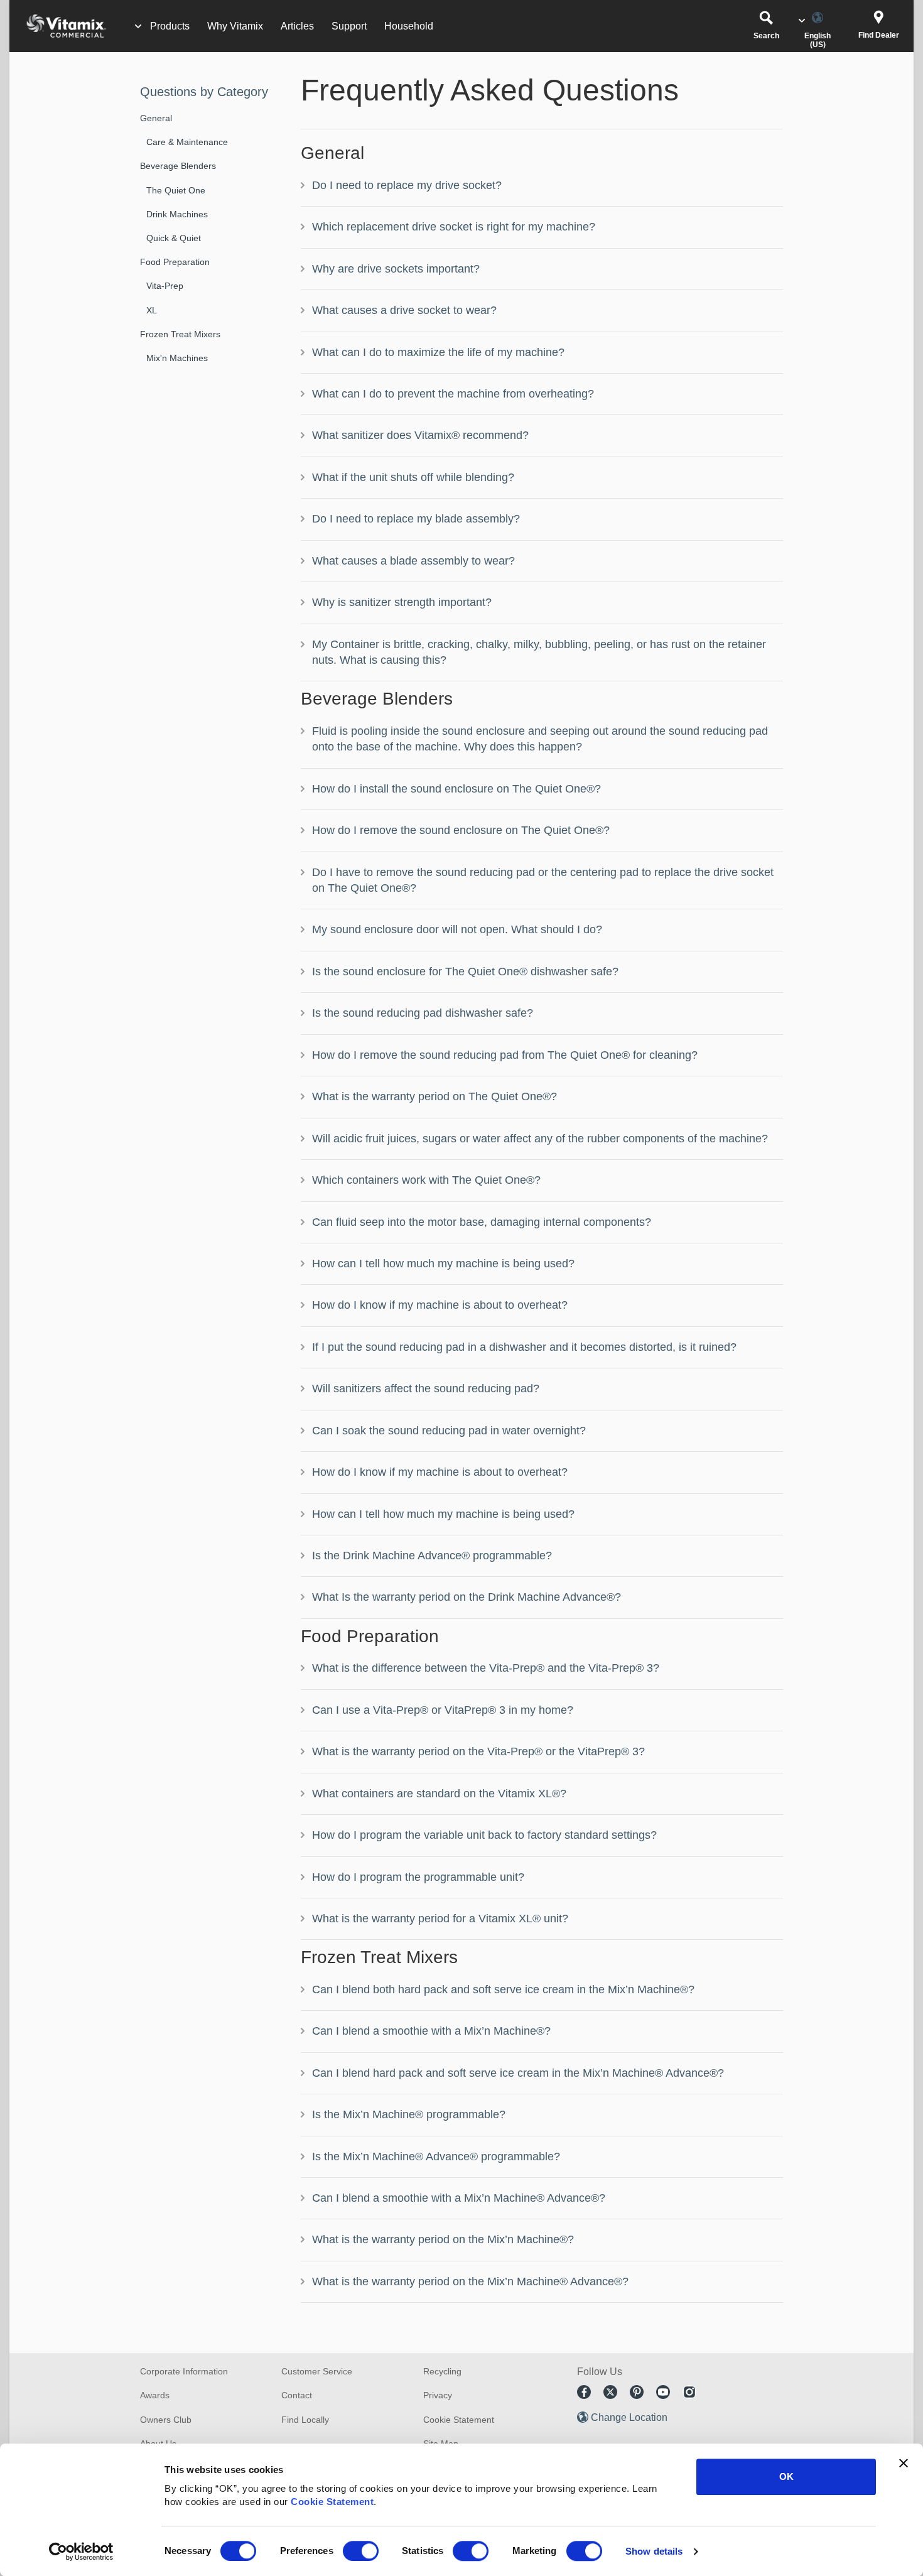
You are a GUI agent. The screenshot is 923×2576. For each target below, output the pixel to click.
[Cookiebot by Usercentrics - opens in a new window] (81, 2552)
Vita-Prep (165, 286)
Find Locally (305, 2420)
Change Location (629, 2417)
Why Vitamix (235, 26)
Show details (654, 2551)
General (156, 118)
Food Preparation (175, 262)
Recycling (442, 2371)
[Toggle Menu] (138, 26)
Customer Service (317, 2371)
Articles (297, 26)
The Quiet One (176, 190)
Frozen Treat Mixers (180, 334)
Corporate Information (184, 2371)
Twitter (610, 2392)
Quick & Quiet (174, 238)
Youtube (663, 2392)
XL (152, 310)
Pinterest (637, 2392)
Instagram (689, 2392)
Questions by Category (204, 92)
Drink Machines (177, 214)
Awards (155, 2395)
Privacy (438, 2395)
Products (170, 26)
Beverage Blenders (178, 166)
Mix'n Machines (177, 358)
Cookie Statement (332, 2502)
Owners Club (166, 2420)
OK (786, 2476)
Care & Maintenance (187, 142)
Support (349, 26)
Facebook (584, 2392)
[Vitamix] (60, 26)
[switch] (361, 2551)
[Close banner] (904, 2463)
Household (409, 26)
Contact (297, 2395)
